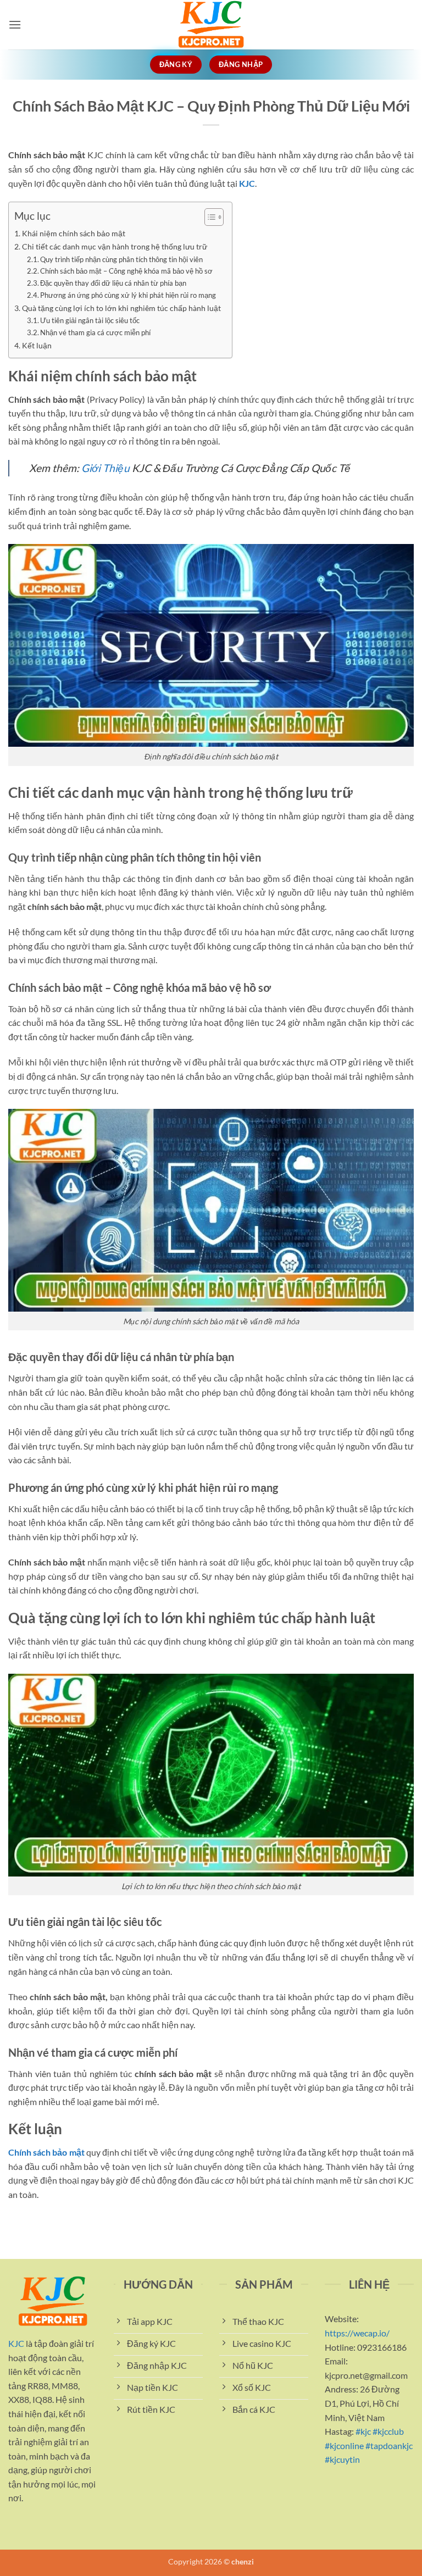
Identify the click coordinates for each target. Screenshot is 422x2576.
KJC (247, 183)
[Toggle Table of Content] (209, 217)
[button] (15, 24)
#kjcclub (388, 2431)
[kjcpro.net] (211, 25)
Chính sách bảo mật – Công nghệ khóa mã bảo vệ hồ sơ (126, 271)
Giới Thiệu (107, 468)
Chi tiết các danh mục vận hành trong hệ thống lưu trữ (115, 246)
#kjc (363, 2431)
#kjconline (344, 2445)
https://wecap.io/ (357, 2333)
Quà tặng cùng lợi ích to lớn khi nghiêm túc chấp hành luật (121, 308)
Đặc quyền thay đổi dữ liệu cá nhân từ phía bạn (113, 283)
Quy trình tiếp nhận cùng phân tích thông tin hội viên (121, 259)
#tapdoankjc (389, 2445)
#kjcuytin (342, 2459)
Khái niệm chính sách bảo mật (74, 233)
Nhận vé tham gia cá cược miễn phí (95, 332)
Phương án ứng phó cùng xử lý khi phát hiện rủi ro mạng (128, 295)
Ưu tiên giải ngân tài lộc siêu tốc (90, 320)
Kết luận (37, 345)
